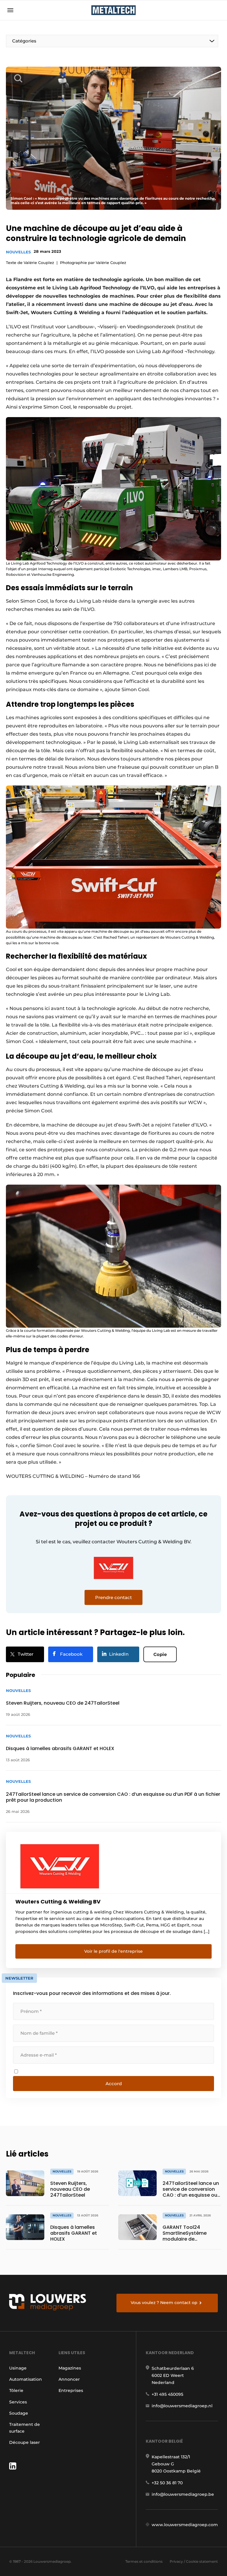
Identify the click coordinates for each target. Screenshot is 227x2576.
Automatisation (26, 2379)
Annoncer (69, 2379)
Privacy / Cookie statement (194, 2561)
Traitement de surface (25, 2428)
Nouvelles (18, 252)
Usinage (18, 2368)
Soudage (19, 2413)
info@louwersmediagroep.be (183, 2494)
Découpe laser (25, 2442)
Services (18, 2402)
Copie (160, 1654)
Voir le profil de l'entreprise (113, 1951)
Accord (114, 2084)
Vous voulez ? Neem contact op (164, 2303)
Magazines (70, 2368)
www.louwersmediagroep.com (185, 2525)
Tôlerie (16, 2390)
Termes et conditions (144, 2561)
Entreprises (71, 2390)
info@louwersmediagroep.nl (182, 2406)
